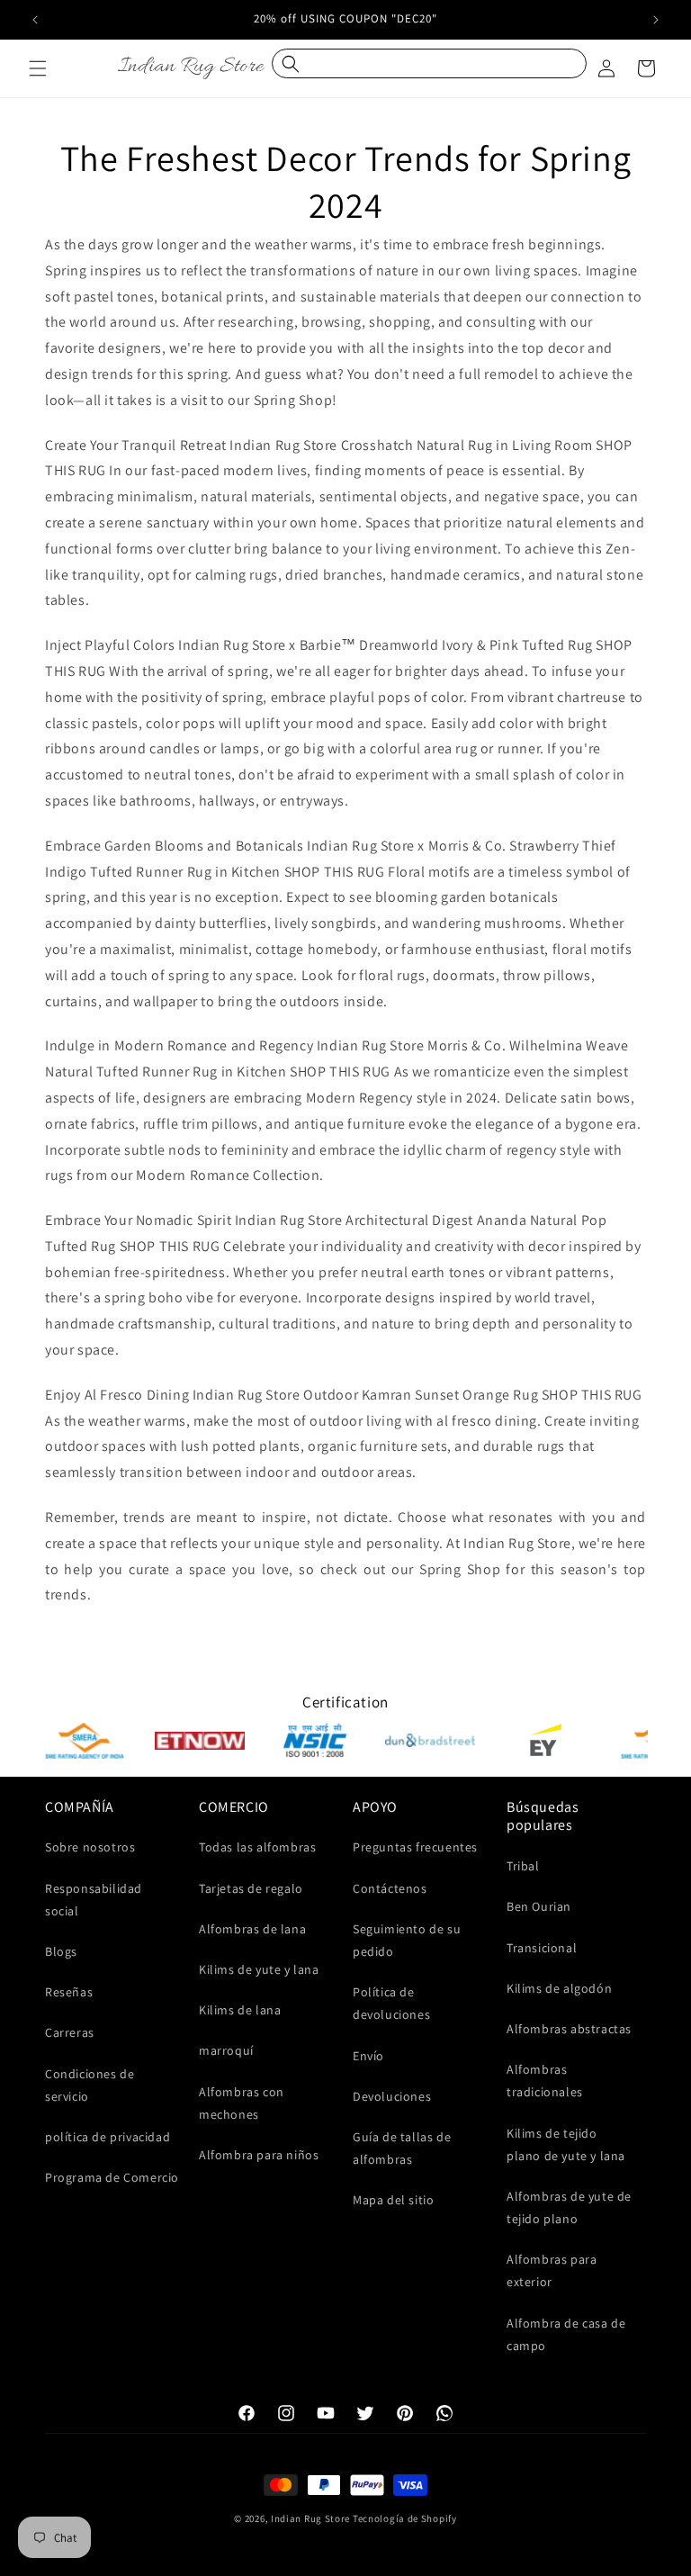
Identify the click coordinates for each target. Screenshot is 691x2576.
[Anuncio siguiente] (656, 20)
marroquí (226, 2050)
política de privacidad (108, 2137)
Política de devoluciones (391, 2003)
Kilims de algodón (559, 1988)
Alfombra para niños (259, 2155)
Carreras (70, 2032)
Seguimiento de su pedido (407, 1940)
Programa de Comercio (112, 2177)
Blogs (61, 1951)
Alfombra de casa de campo (566, 2334)
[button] (38, 68)
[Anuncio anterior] (35, 20)
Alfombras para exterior (552, 2270)
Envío (368, 2056)
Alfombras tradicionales (545, 2081)
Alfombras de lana (252, 1929)
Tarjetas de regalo (251, 1888)
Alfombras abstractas (569, 2029)
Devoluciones (392, 2096)
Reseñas (69, 1992)
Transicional (542, 1948)
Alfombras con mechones (242, 2103)
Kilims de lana (240, 2010)
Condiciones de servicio (90, 2085)
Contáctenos (390, 1888)
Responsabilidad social (94, 1900)
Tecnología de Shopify (405, 2518)
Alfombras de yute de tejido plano (569, 2207)
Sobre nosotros (90, 1847)
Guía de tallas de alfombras (402, 2148)
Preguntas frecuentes (415, 1847)
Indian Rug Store (310, 2518)
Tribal (523, 1866)
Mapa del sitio (393, 2200)
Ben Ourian (539, 1906)
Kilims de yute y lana (259, 1969)
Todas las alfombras (257, 1847)
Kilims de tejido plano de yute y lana (566, 2144)
